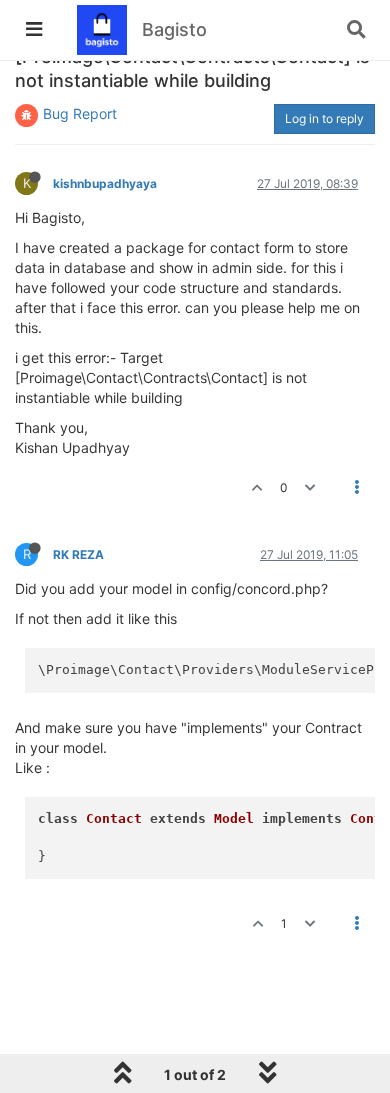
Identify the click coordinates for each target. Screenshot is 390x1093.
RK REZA (78, 554)
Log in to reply (324, 118)
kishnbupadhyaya (105, 183)
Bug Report (80, 113)
